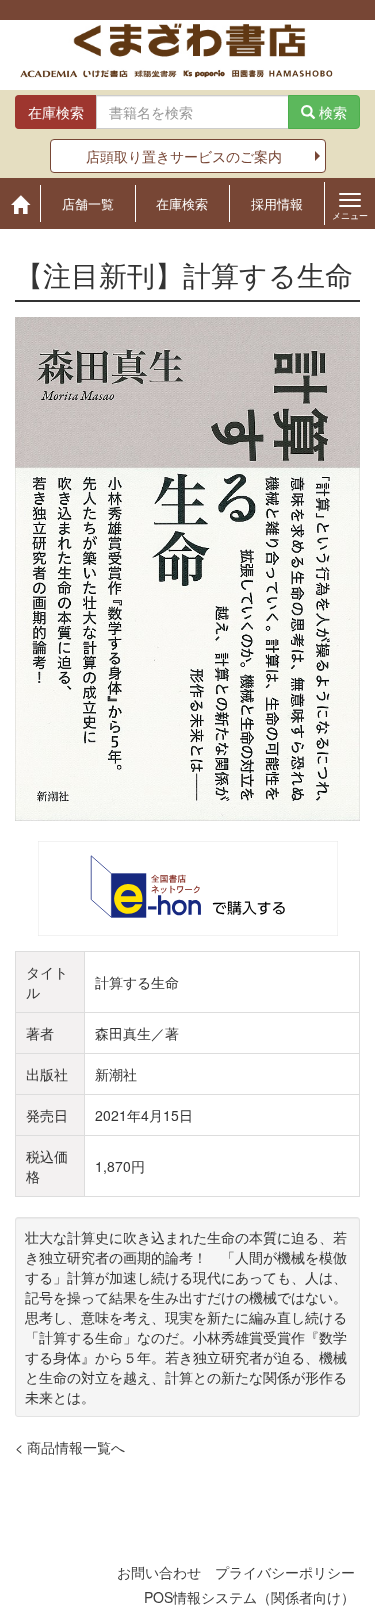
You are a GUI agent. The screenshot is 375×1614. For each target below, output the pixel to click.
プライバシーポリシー (285, 1572)
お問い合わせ (159, 1572)
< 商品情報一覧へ (70, 1447)
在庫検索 (182, 203)
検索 (331, 112)
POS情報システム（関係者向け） (249, 1597)
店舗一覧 (88, 203)
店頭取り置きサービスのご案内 (184, 156)
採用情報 (277, 203)
